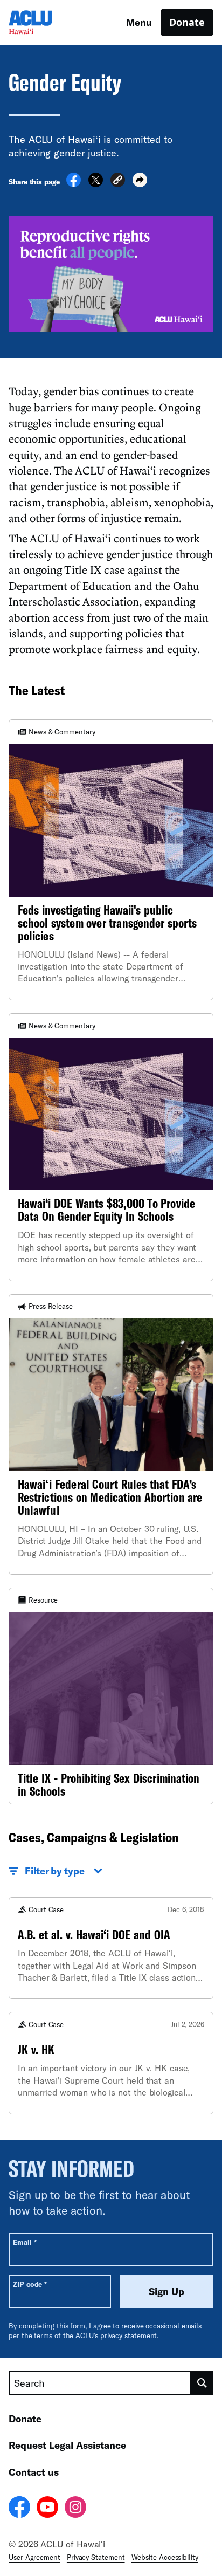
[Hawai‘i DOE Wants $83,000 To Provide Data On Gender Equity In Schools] (111, 1147)
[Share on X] (96, 184)
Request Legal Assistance (67, 2445)
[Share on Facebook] (74, 184)
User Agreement (34, 2557)
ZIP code (30, 2284)
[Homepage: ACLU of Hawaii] (46, 22)
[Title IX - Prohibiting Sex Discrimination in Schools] (111, 1696)
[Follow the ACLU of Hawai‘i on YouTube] (47, 2509)
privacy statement (129, 2335)
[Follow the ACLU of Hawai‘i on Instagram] (75, 2509)
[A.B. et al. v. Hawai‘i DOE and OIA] (111, 1948)
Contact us (34, 2472)
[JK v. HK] (111, 2063)
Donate (187, 22)
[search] (202, 2383)
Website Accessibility (165, 2557)
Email (25, 2242)
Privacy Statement (96, 2557)
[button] (118, 181)
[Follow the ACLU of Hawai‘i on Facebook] (19, 2509)
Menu (139, 22)
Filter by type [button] (55, 1871)
